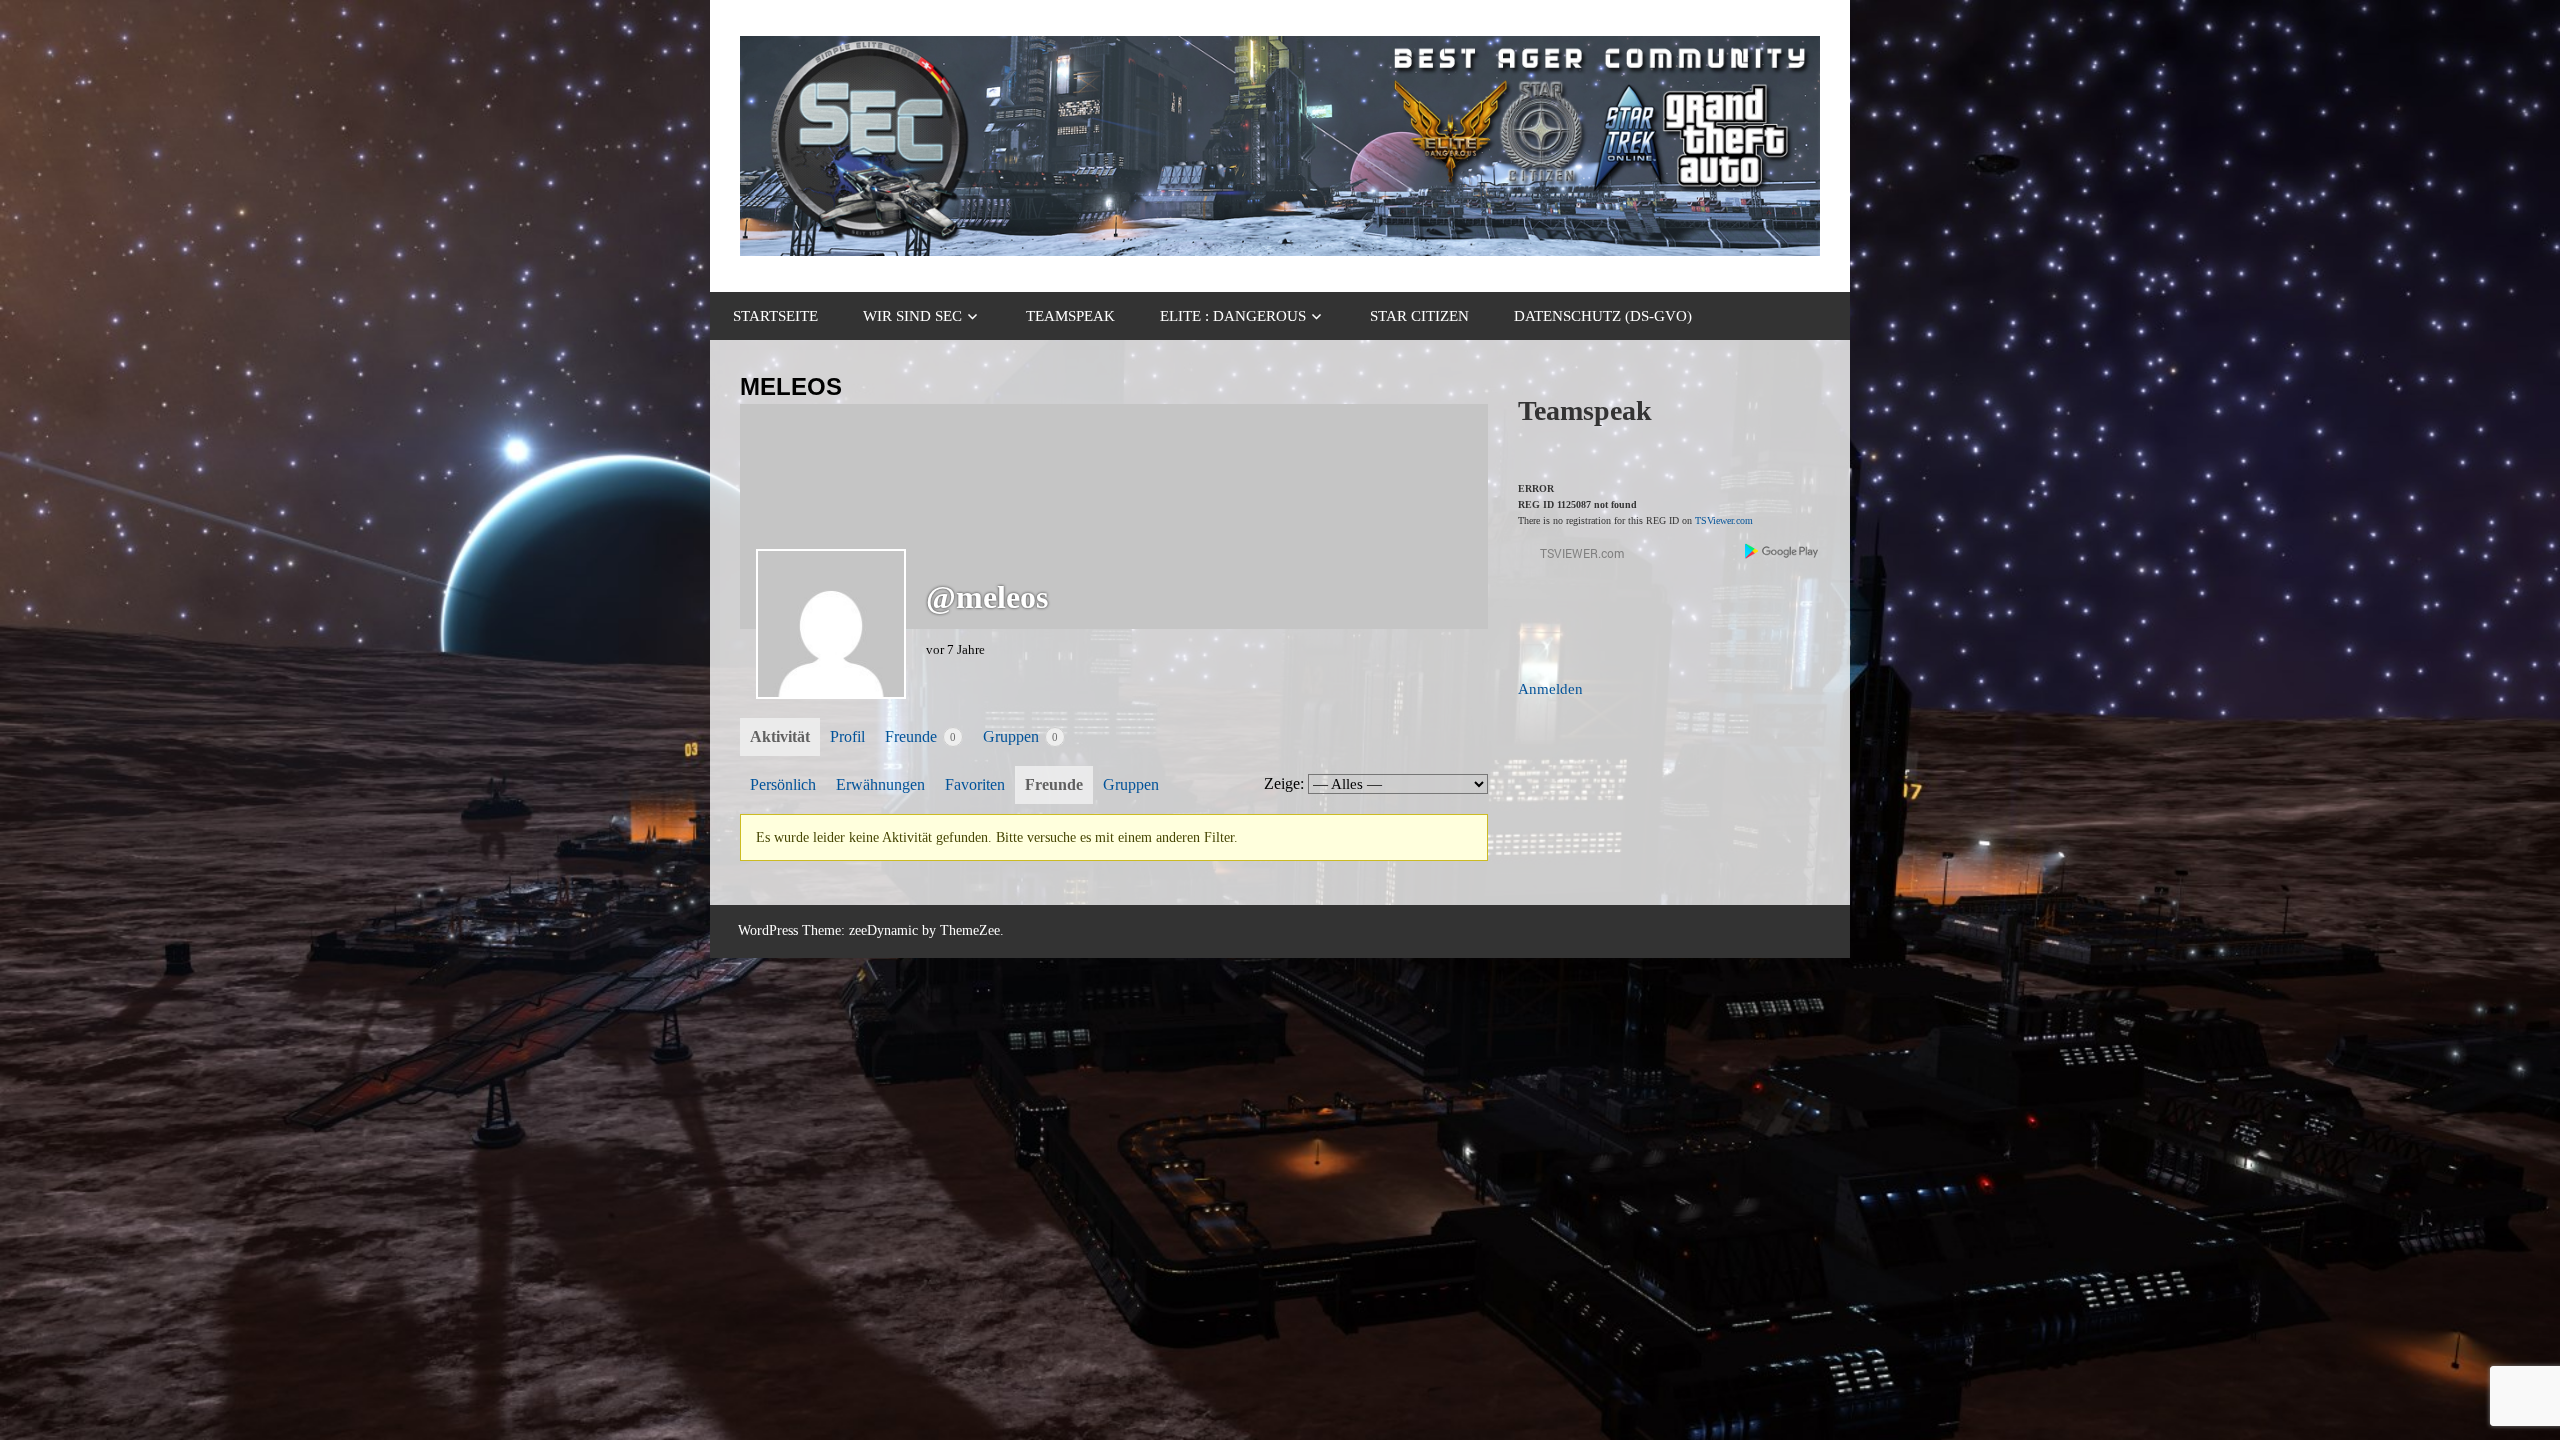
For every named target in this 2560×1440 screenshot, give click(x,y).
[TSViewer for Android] (1782, 553)
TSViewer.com (1724, 520)
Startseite (775, 316)
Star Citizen (1419, 316)
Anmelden (1550, 689)
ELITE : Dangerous (1233, 316)
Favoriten (975, 784)
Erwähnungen (880, 784)
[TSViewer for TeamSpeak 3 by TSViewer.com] (1574, 557)
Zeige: (1284, 783)
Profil (847, 736)
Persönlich (783, 784)
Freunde (920, 736)
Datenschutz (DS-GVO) (1603, 316)
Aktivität (780, 736)
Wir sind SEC (912, 316)
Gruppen (1020, 736)
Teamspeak (1070, 316)
